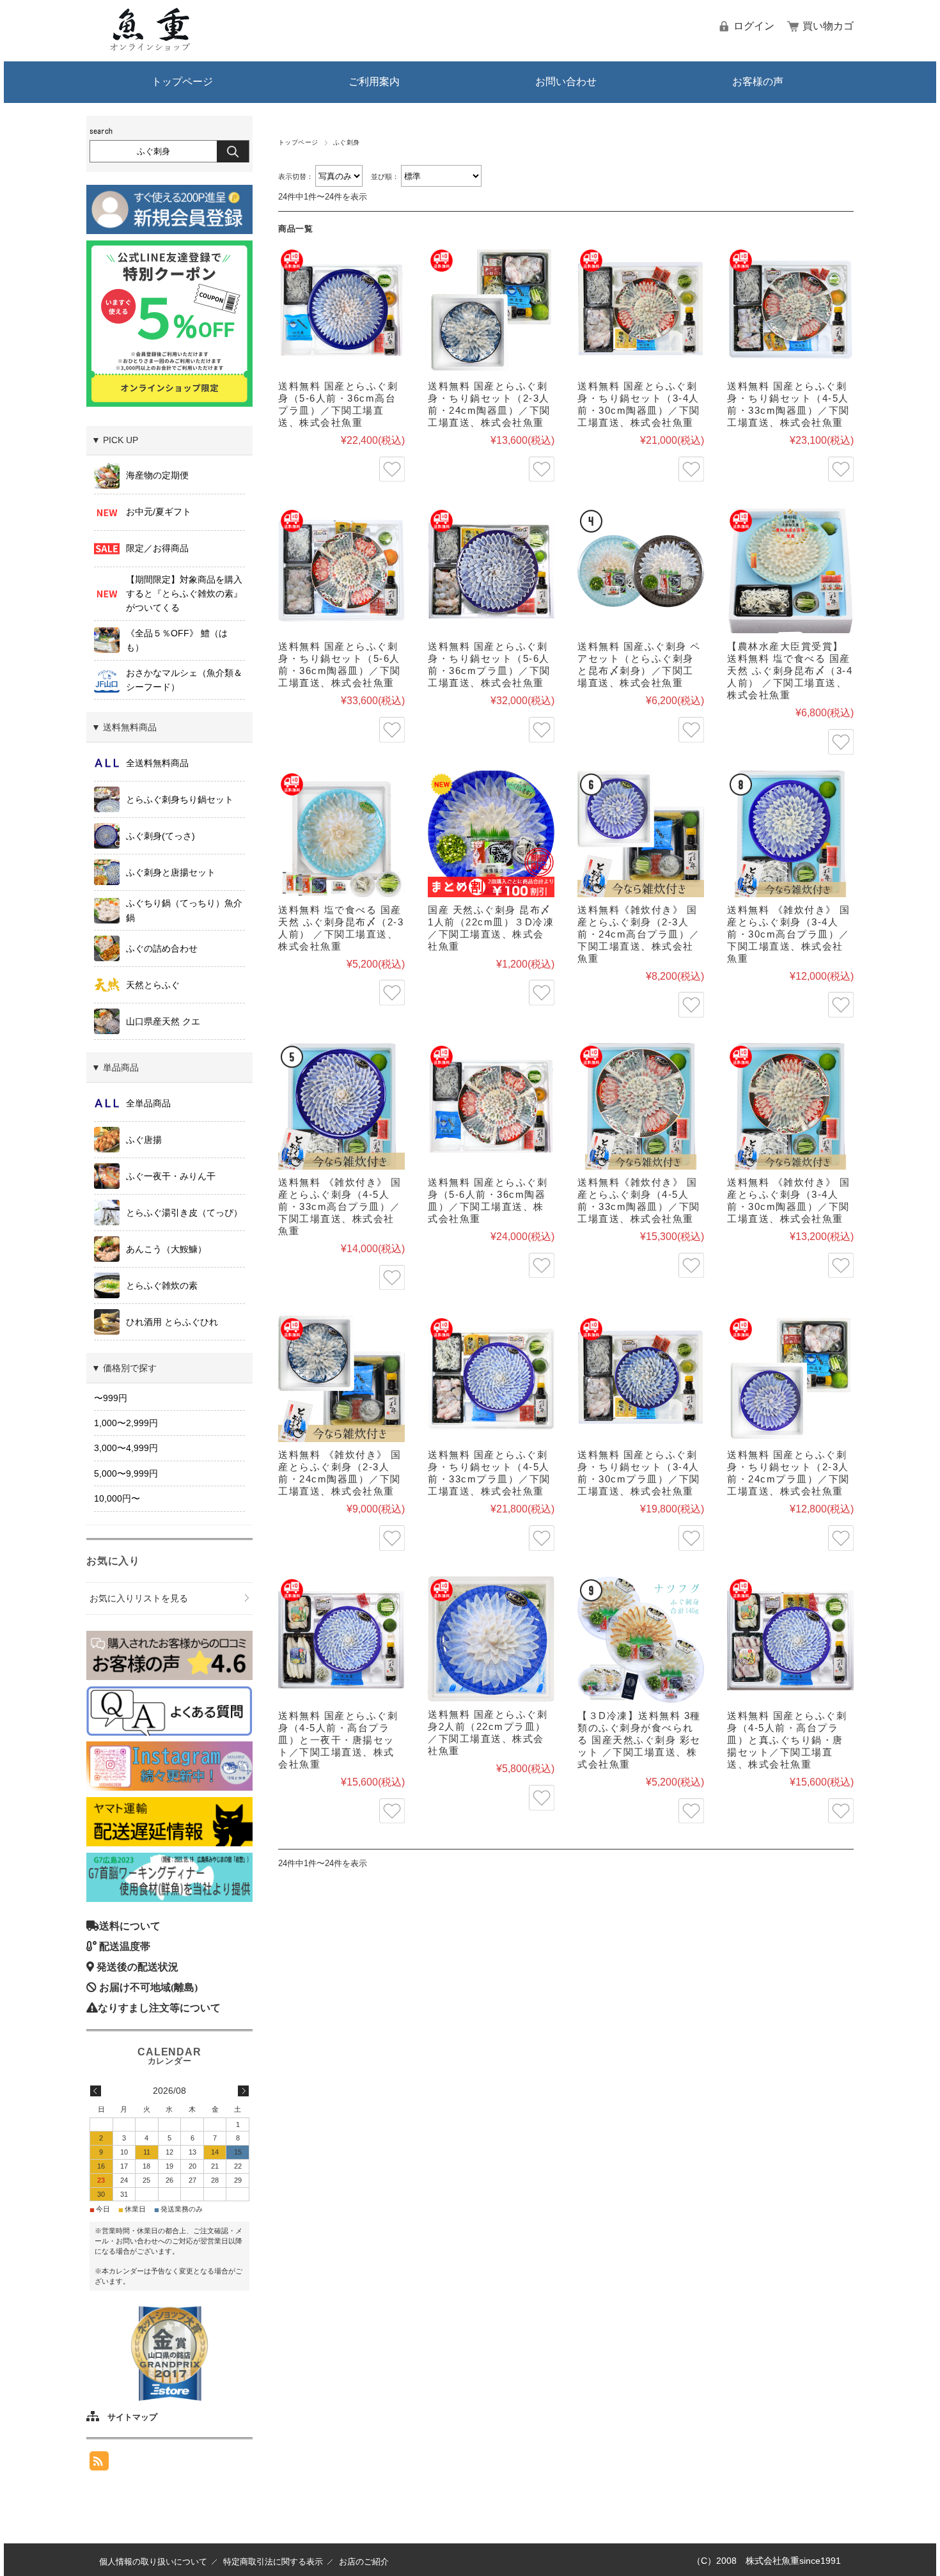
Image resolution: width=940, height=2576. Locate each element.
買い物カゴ (828, 26)
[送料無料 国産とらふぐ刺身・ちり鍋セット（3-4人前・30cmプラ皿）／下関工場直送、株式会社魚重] (641, 1379)
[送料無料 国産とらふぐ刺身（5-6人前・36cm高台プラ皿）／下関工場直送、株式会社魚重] (341, 310)
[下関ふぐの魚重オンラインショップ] (150, 48)
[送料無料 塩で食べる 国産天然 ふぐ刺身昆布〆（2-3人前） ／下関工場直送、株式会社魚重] (341, 834)
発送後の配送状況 (137, 1967)
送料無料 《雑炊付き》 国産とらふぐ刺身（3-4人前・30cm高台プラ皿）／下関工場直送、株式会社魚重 (789, 934)
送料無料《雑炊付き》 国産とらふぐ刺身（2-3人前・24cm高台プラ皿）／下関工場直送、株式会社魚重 (639, 934)
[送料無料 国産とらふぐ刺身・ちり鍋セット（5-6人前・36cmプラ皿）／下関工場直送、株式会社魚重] (491, 570)
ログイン (754, 26)
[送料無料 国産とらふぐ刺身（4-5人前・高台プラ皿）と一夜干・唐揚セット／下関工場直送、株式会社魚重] (341, 1640)
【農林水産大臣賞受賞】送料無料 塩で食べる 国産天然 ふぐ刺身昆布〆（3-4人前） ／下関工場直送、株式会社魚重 (790, 671)
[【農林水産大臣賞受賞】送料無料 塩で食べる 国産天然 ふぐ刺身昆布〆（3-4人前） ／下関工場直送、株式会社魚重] (790, 570)
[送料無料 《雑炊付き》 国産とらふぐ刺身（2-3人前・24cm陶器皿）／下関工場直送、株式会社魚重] (341, 1379)
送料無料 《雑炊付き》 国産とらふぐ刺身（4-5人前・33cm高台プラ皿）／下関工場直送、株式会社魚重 (340, 1206)
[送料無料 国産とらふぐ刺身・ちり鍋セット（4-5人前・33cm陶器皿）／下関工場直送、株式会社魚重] (790, 310)
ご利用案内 (374, 82)
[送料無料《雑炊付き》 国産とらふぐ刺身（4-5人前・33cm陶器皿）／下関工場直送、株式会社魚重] (641, 1106)
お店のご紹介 (364, 2562)
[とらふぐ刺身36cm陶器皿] (491, 1106)
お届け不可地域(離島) (148, 1987)
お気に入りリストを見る (139, 1598)
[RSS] (99, 2461)
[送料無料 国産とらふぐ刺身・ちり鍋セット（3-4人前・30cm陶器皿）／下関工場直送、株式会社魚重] (641, 310)
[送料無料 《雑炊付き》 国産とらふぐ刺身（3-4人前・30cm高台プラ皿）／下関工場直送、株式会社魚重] (790, 834)
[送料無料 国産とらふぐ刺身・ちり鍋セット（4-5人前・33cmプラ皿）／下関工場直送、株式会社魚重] (491, 1379)
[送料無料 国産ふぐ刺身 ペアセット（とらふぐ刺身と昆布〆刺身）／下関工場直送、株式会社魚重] (641, 570)
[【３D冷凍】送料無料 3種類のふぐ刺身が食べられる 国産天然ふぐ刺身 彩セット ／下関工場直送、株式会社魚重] (641, 1640)
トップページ (182, 82)
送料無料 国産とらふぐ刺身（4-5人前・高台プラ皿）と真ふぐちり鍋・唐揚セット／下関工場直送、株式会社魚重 (787, 1740)
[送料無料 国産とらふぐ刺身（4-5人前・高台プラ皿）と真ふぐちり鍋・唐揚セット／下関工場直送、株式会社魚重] (790, 1640)
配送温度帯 (125, 1946)
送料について (130, 1926)
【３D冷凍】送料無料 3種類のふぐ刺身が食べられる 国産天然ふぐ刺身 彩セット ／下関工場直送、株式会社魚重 (639, 1740)
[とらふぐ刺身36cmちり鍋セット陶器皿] (341, 570)
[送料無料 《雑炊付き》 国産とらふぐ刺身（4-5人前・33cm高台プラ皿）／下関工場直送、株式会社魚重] (341, 1106)
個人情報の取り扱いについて (153, 2562)
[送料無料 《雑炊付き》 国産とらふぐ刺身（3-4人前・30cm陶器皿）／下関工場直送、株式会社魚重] (790, 1106)
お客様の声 (758, 82)
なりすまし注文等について (159, 2007)
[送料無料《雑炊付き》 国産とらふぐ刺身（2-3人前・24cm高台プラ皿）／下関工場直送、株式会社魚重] (641, 834)
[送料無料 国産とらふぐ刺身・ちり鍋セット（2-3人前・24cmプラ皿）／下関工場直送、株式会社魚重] (790, 1379)
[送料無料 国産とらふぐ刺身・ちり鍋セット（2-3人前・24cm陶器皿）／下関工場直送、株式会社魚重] (491, 310)
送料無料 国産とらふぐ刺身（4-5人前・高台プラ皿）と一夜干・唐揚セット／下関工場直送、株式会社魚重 (338, 1740)
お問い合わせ (566, 82)
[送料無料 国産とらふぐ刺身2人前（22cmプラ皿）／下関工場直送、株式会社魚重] (491, 1639)
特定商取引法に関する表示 (273, 2562)
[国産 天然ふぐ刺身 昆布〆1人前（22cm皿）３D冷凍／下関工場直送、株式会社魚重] (491, 834)
